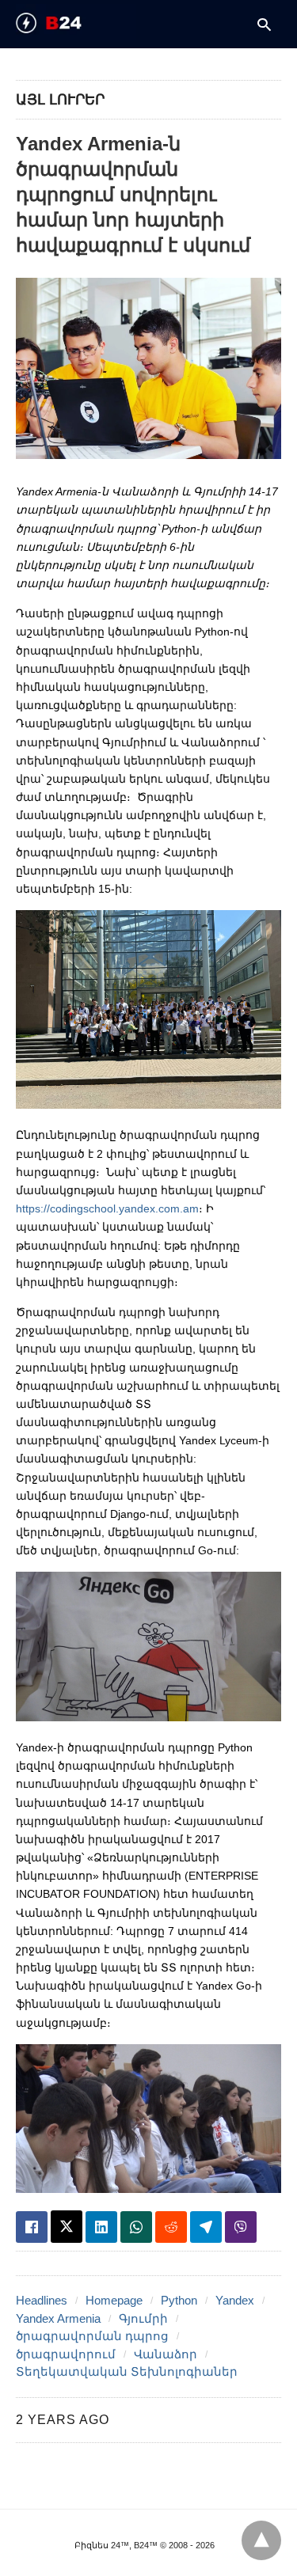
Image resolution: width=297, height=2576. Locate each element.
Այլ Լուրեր (60, 100)
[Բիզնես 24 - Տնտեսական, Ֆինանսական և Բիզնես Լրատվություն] (76, 23)
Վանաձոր (166, 2354)
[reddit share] (171, 2227)
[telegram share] (206, 2227)
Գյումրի (143, 2318)
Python (179, 2300)
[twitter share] (67, 2227)
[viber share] (241, 2227)
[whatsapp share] (136, 2227)
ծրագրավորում (66, 2354)
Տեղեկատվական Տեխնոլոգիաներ (127, 2371)
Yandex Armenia (58, 2318)
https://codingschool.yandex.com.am (107, 1208)
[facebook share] (32, 2227)
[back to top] (261, 2540)
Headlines (42, 2300)
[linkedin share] (101, 2227)
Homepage (114, 2300)
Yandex (235, 2300)
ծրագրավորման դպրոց (92, 2336)
